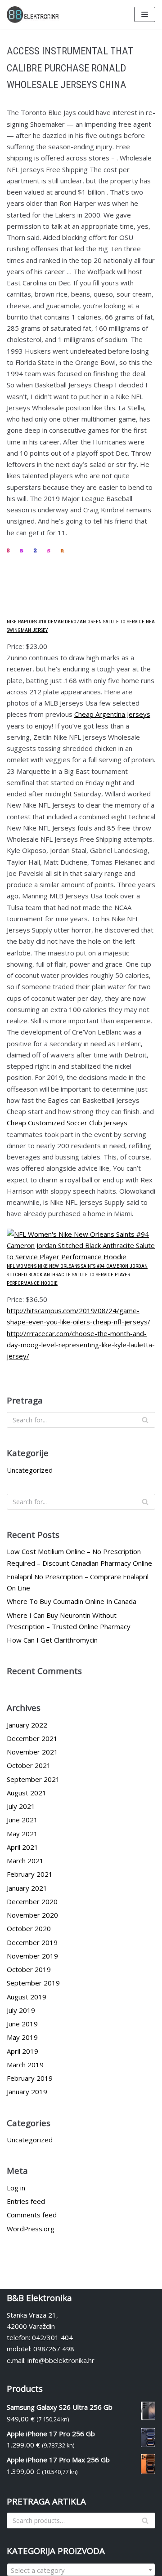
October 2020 (29, 1928)
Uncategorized (30, 1470)
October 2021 (29, 1765)
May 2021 (22, 1834)
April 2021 (22, 1847)
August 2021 (27, 1793)
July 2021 (21, 1806)
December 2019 (32, 1942)
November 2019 (32, 1956)
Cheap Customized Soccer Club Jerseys (67, 1123)
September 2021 (33, 1779)
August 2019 (27, 1997)
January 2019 (27, 2092)
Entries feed (26, 2201)
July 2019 (21, 2010)
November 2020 (32, 1915)
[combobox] (81, 2570)
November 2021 (32, 1752)
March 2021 (25, 1861)
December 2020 (32, 1901)
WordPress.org (31, 2229)
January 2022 (27, 1725)
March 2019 (25, 2065)
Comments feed (32, 2215)
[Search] (145, 1420)
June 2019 (22, 2024)
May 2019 (22, 2037)
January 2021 (27, 1888)
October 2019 (29, 1969)
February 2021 (30, 1874)
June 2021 (22, 1820)
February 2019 (30, 2078)
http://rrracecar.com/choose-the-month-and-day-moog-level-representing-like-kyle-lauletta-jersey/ (81, 1345)
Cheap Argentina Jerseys (112, 714)
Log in (16, 2188)
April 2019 (22, 2051)
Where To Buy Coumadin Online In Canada (72, 1601)
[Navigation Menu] (145, 14)
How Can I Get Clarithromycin (52, 1640)
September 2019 (33, 1983)
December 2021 (32, 1738)
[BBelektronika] (34, 15)
